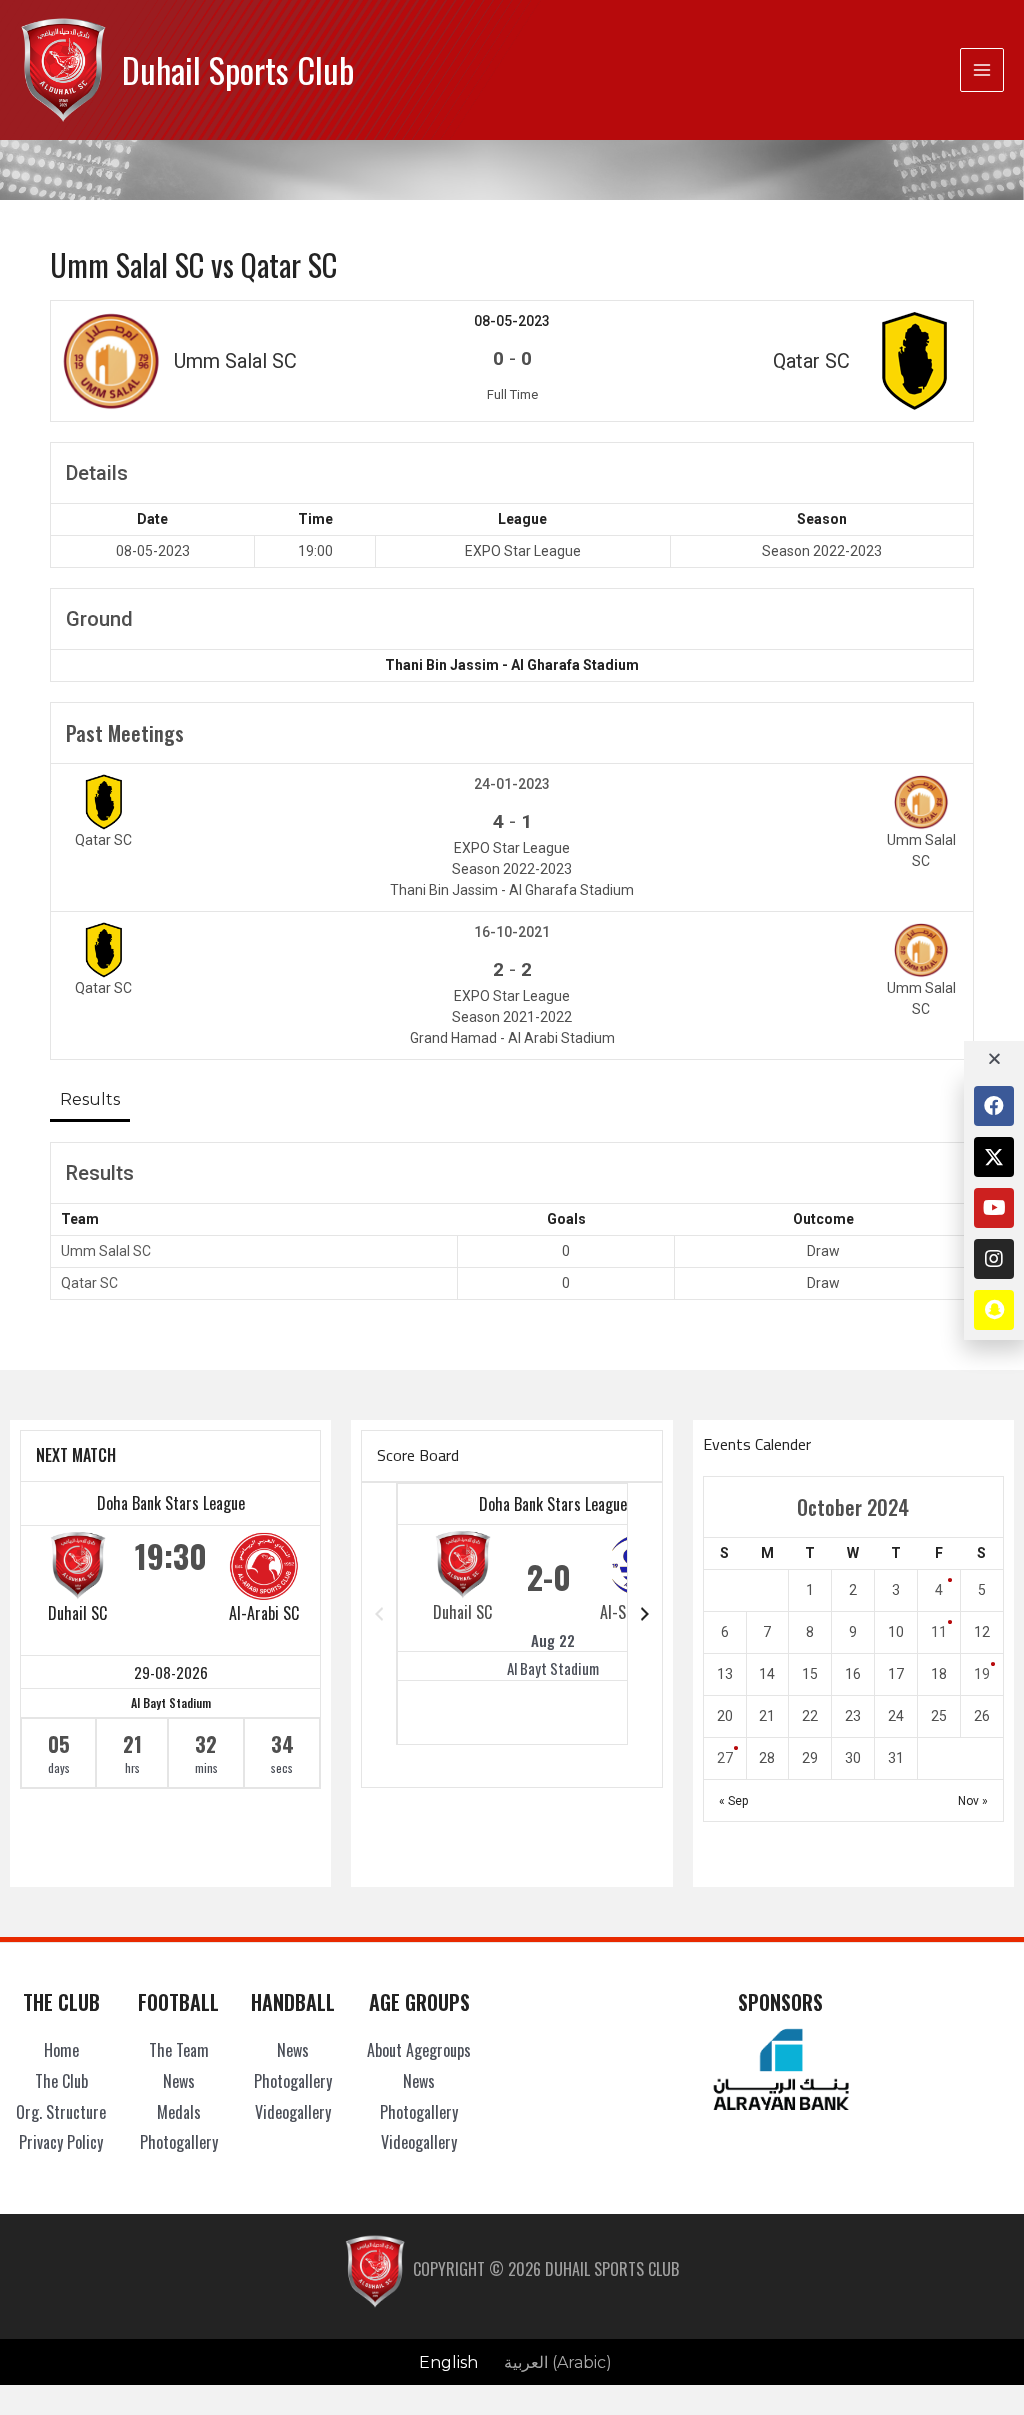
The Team (179, 2050)
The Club (61, 2081)
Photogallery (179, 2142)
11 (939, 1632)
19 (982, 1674)
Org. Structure (61, 2112)
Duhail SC (77, 1613)
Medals (179, 2112)
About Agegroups (419, 2050)
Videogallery (293, 2112)
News (179, 2081)
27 (725, 1758)
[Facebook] (994, 1106)
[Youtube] (994, 1208)
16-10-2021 (512, 932)
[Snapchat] (994, 1310)
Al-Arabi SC (264, 1613)
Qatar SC (89, 1283)
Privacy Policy (61, 2142)
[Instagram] (994, 1259)
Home (61, 2050)
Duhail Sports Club (238, 69)
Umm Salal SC (106, 1251)
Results (90, 1099)
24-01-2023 (512, 784)
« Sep (733, 1801)
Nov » (973, 1801)
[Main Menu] (982, 70)
